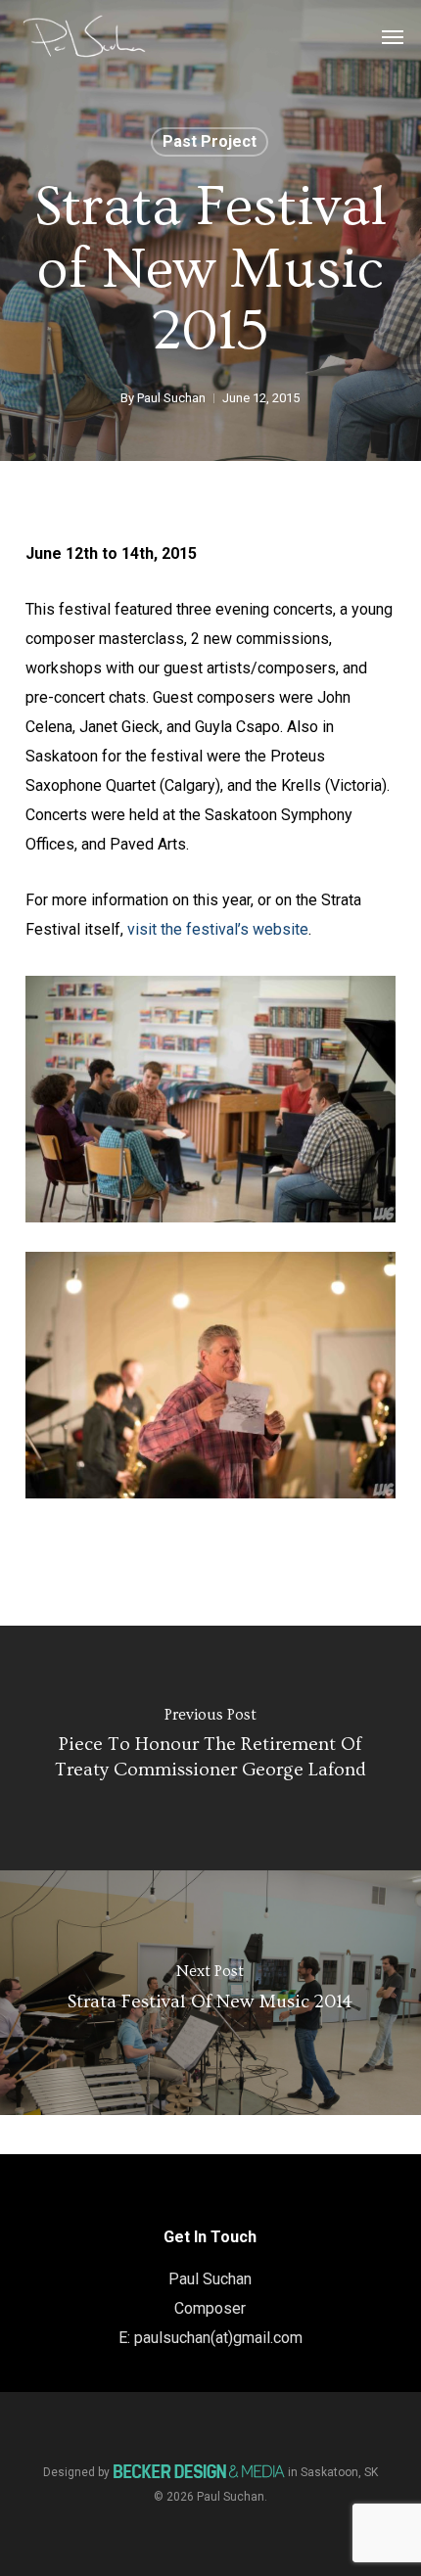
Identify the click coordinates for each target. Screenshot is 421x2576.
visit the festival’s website (218, 929)
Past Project (210, 141)
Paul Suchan (171, 398)
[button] (393, 36)
